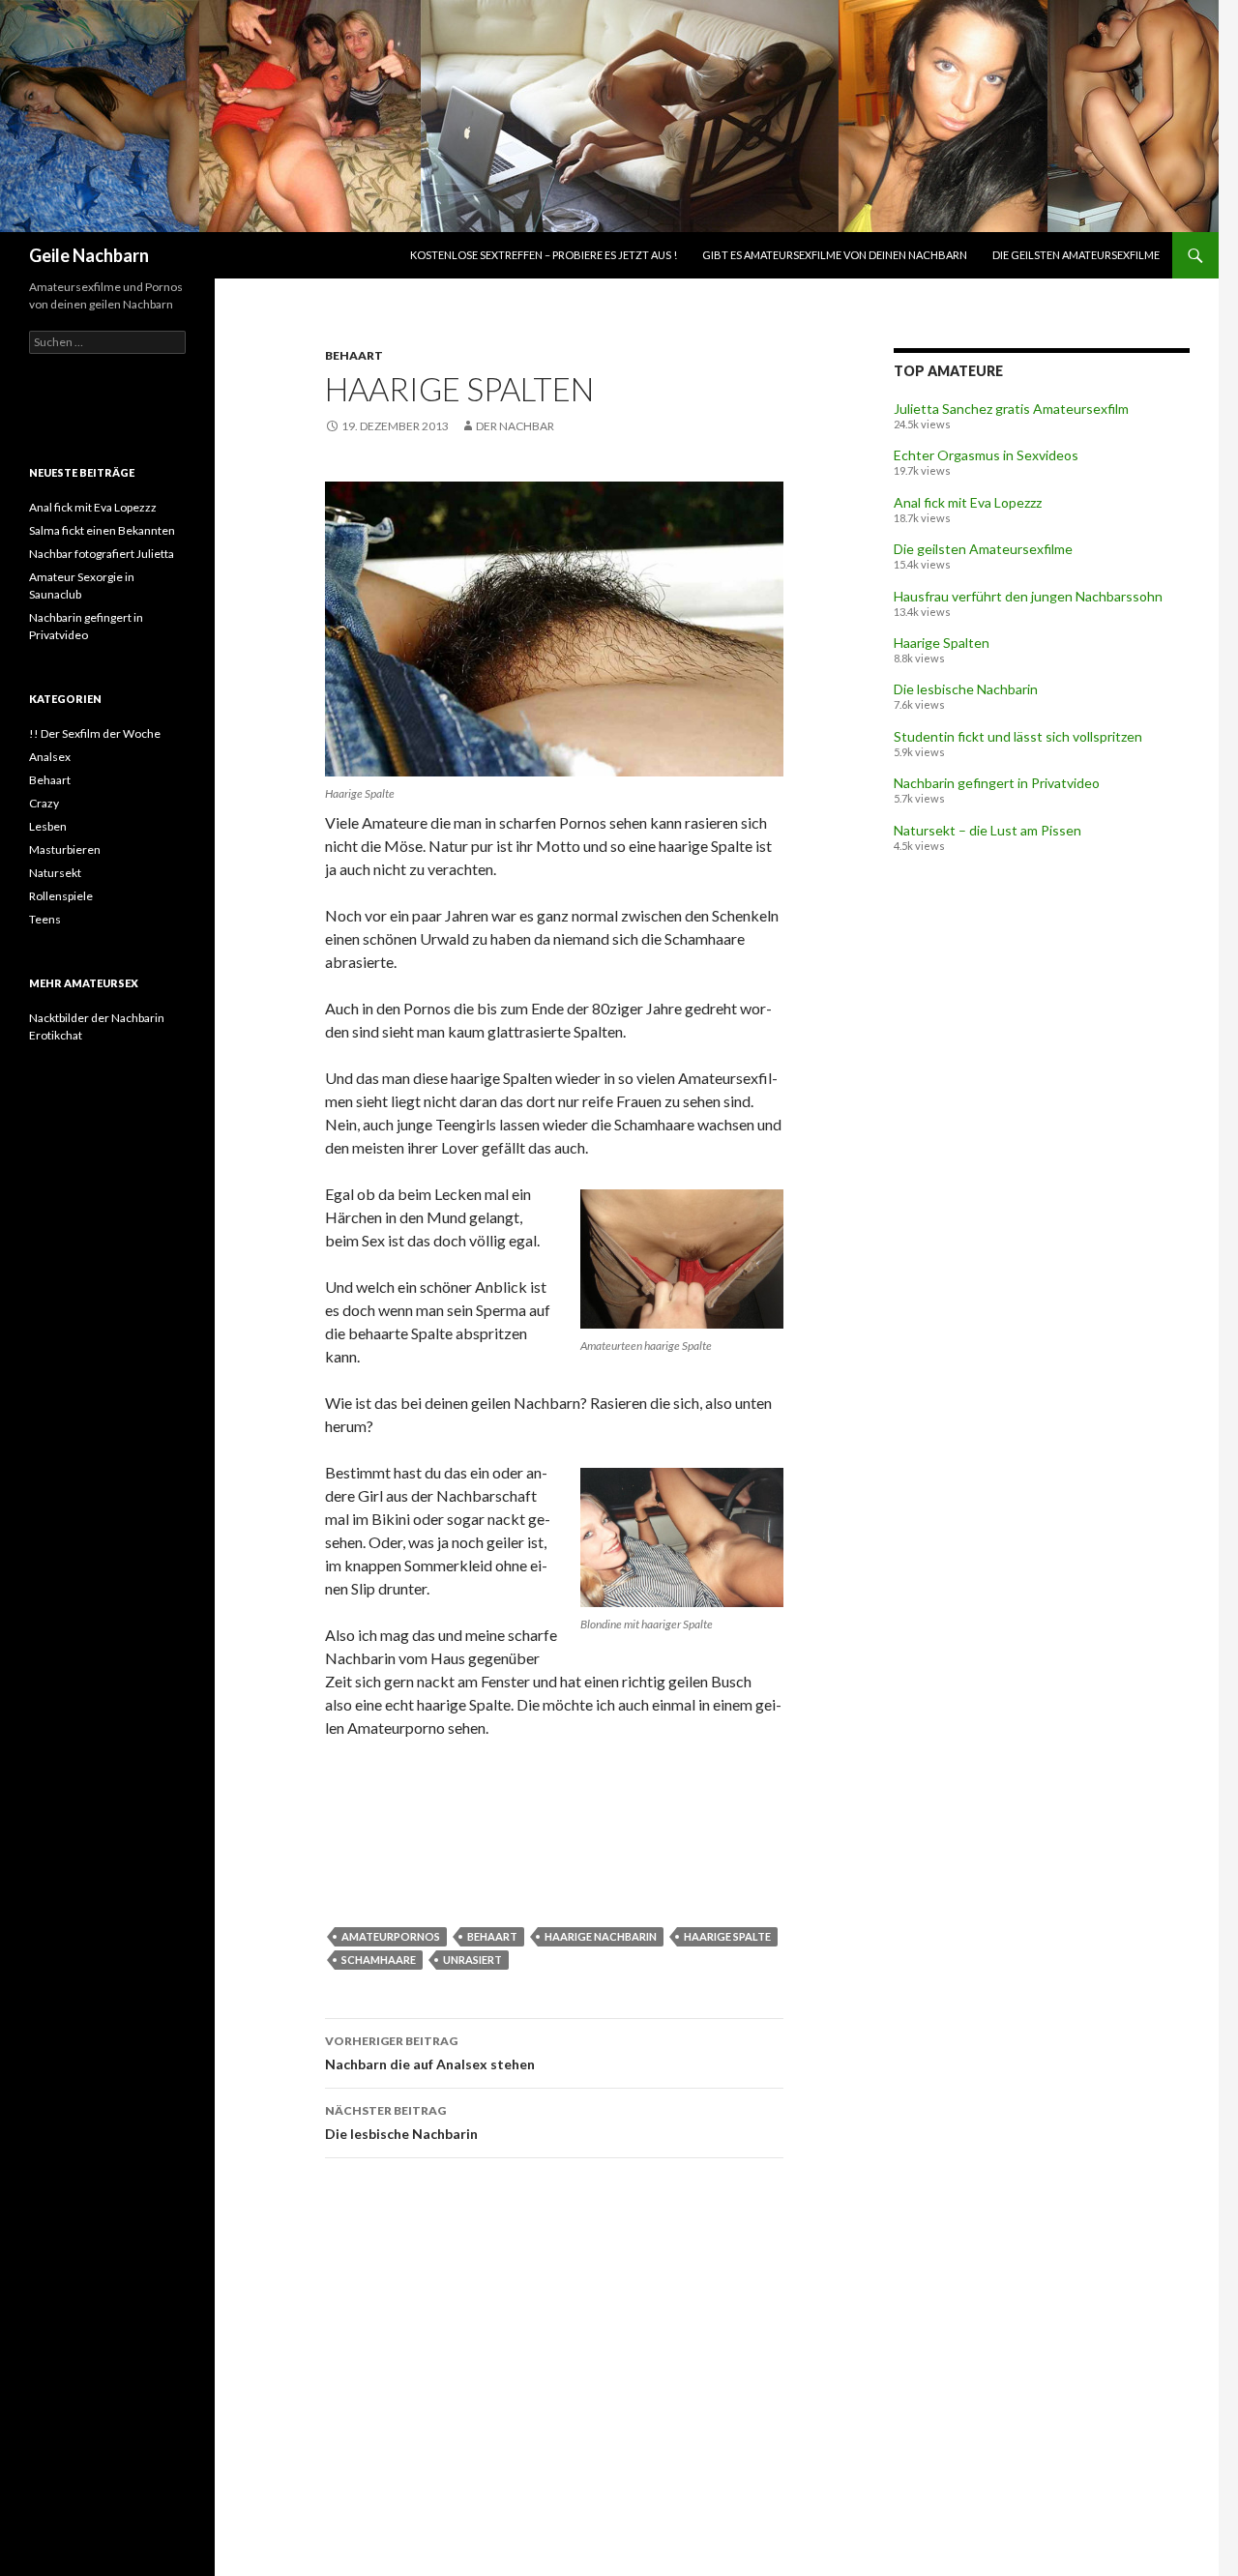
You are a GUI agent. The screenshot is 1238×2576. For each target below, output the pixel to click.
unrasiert (472, 1960)
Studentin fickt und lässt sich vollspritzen (1018, 736)
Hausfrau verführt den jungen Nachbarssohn (1028, 596)
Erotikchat (56, 1035)
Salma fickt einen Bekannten (102, 530)
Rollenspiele (61, 896)
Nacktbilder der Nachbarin (97, 1018)
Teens (45, 919)
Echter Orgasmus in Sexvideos (986, 455)
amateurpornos (391, 1936)
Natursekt (55, 873)
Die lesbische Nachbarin (401, 2122)
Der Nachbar (515, 426)
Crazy (44, 803)
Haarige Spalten (942, 643)
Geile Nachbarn (89, 255)
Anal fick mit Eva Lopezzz (968, 502)
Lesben (48, 826)
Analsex (50, 757)
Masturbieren (65, 849)
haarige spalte (727, 1936)
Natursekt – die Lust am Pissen (987, 830)
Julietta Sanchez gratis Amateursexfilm (1011, 409)
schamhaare (379, 1960)
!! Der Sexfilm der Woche (95, 733)
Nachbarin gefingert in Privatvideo (997, 783)
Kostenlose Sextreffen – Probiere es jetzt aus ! (544, 255)
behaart (492, 1936)
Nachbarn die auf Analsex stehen (430, 2053)
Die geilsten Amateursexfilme (1076, 255)
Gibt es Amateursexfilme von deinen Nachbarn (835, 255)
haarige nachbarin (601, 1936)
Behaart (354, 355)
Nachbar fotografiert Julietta (102, 554)
